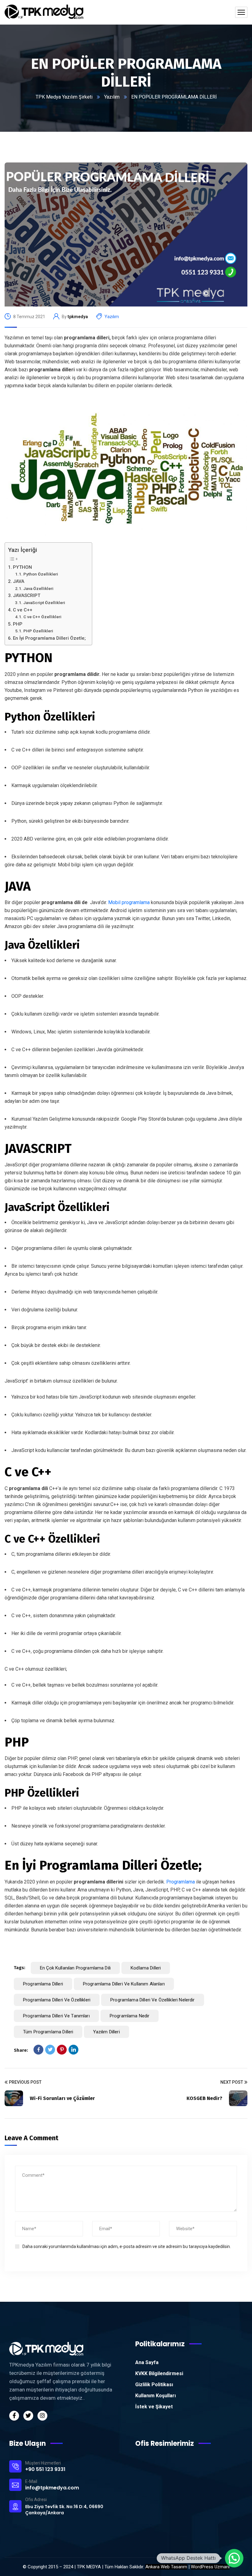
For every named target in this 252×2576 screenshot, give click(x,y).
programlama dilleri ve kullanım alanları (124, 1984)
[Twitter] (50, 2050)
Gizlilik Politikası (154, 2385)
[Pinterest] (62, 2050)
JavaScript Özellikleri (44, 603)
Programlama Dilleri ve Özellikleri (57, 2000)
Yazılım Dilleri (106, 2032)
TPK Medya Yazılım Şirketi (64, 97)
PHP (18, 624)
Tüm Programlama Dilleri (48, 2032)
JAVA (19, 581)
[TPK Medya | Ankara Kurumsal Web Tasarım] (44, 12)
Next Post (232, 2082)
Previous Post (25, 2082)
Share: (21, 2050)
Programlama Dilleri (43, 1984)
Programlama (180, 1882)
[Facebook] (38, 2050)
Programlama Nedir (130, 2016)
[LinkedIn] (73, 2050)
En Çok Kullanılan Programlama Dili (75, 1968)
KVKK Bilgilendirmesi (159, 2373)
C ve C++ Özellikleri (42, 617)
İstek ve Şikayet (154, 2407)
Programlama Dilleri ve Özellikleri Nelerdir (152, 2000)
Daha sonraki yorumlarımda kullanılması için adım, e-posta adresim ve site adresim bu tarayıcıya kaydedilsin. (127, 2246)
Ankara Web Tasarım (166, 2567)
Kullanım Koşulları (156, 2396)
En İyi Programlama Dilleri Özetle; (49, 638)
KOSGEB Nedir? (204, 2098)
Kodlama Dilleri (146, 1968)
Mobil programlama (129, 902)
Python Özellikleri (41, 574)
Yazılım (112, 97)
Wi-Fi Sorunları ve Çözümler (62, 2098)
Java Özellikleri (38, 588)
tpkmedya (78, 317)
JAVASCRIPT (27, 595)
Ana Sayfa (147, 2362)
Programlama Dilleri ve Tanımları (56, 2016)
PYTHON (22, 567)
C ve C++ (23, 610)
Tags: (20, 1968)
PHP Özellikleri (38, 631)
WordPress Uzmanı (210, 2567)
